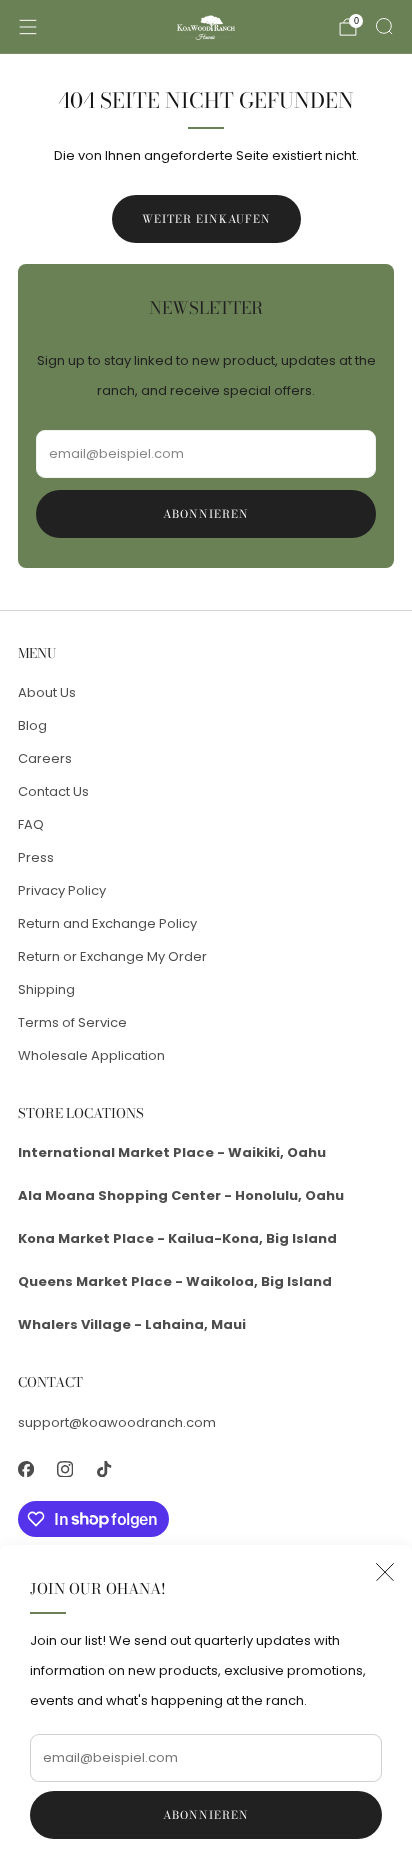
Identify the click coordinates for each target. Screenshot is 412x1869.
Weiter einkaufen (206, 219)
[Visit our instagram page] (64, 1469)
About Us (47, 692)
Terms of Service (72, 1022)
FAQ (31, 824)
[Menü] (28, 27)
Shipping (46, 989)
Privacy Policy (62, 890)
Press (36, 857)
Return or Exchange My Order (112, 956)
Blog (32, 725)
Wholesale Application (91, 1055)
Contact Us (53, 791)
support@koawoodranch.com (117, 1422)
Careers (45, 758)
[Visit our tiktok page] (103, 1469)
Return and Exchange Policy (107, 923)
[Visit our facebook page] (25, 1469)
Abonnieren (206, 1815)
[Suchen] (384, 26)
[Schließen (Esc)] (385, 1572)
